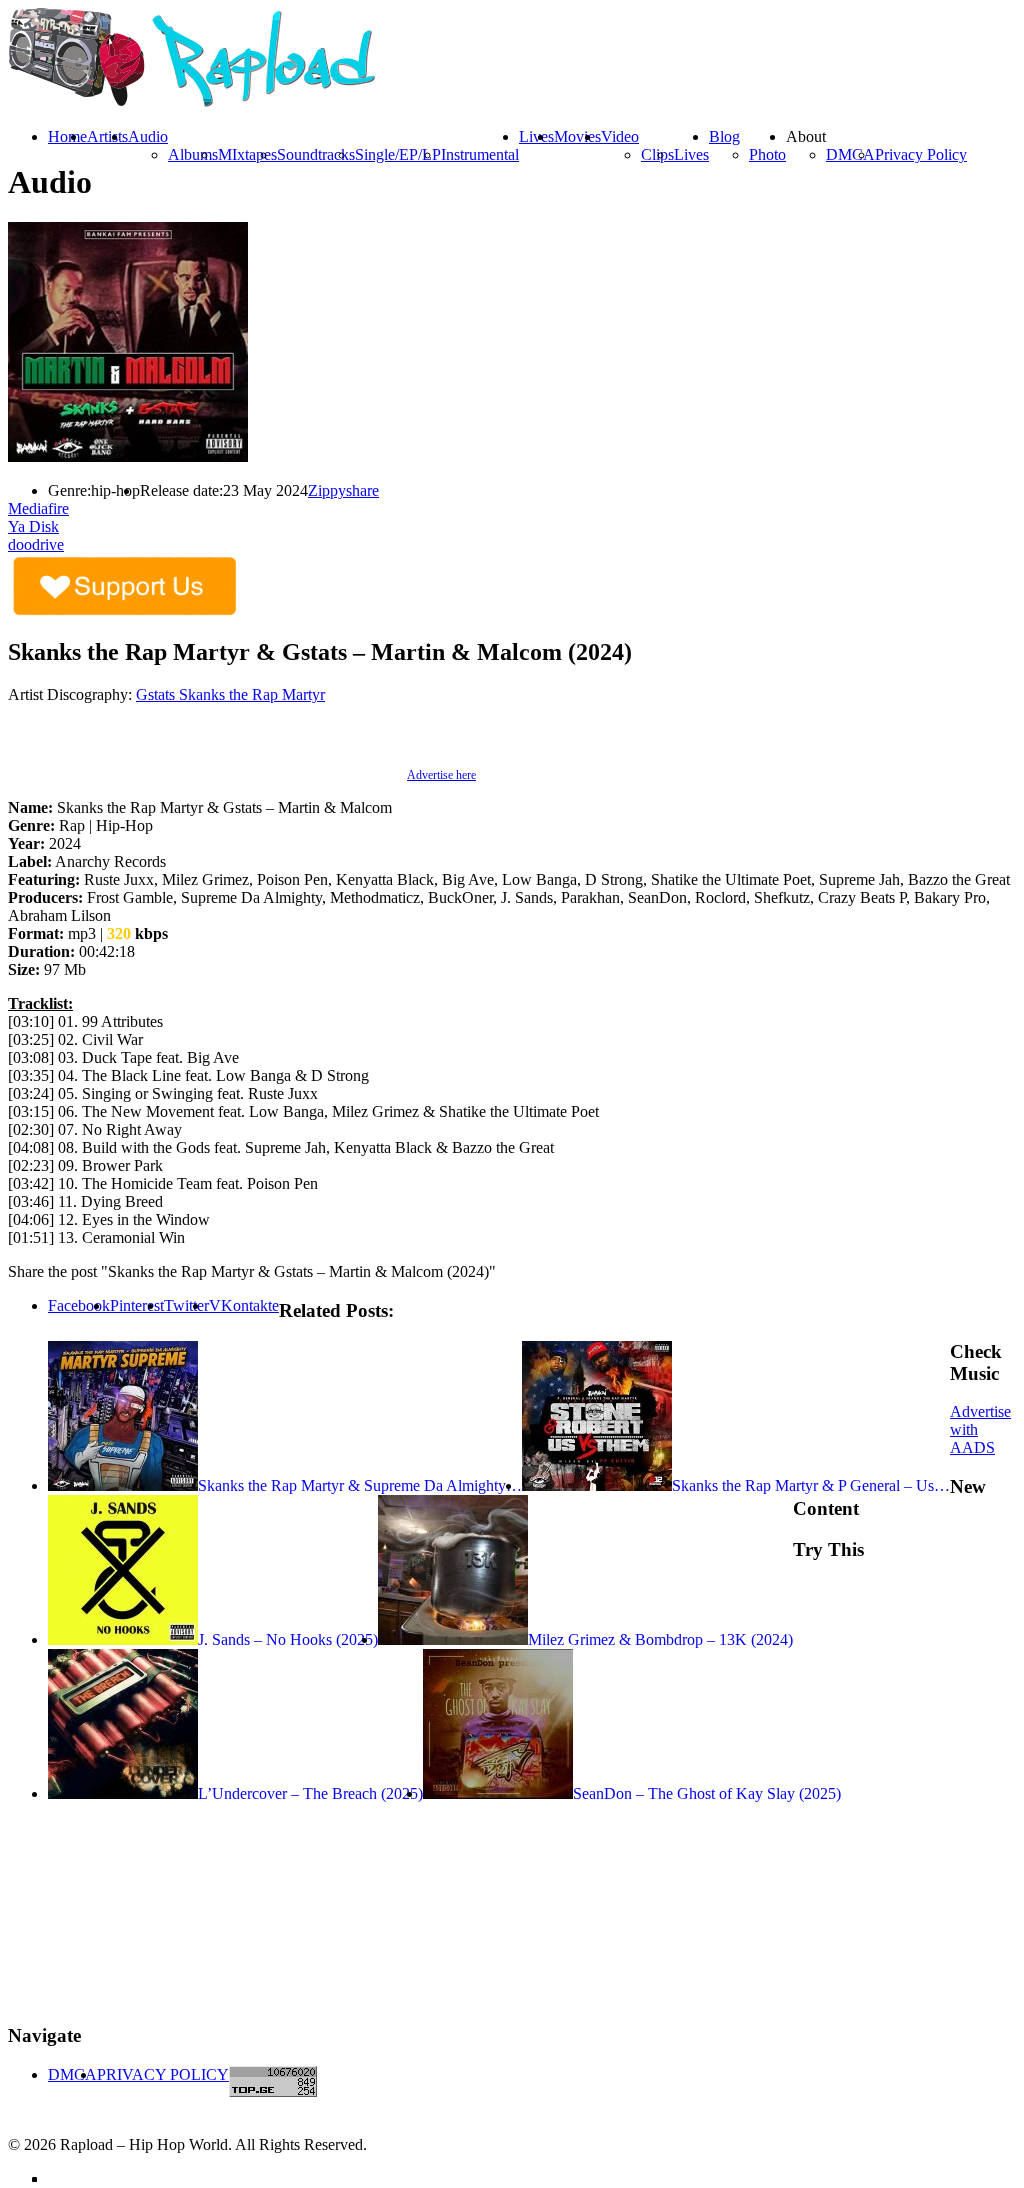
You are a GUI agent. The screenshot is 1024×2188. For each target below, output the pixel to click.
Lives (691, 154)
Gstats (157, 694)
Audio (148, 136)
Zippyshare (343, 490)
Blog (724, 136)
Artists (107, 136)
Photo (767, 154)
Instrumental (480, 154)
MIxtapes (247, 154)
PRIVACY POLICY (163, 2074)
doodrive (36, 544)
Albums (193, 154)
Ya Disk (33, 526)
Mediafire (38, 508)
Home (67, 136)
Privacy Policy (921, 154)
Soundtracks (316, 154)
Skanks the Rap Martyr (252, 694)
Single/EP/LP (398, 154)
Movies (577, 136)
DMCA (850, 154)
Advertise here (441, 775)
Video (620, 136)
